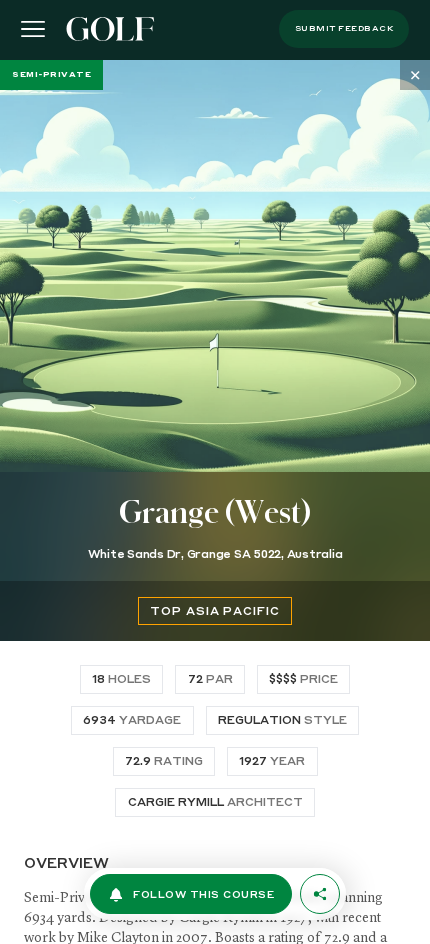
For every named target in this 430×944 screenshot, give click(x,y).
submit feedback (344, 29)
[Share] (320, 894)
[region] (215, 502)
